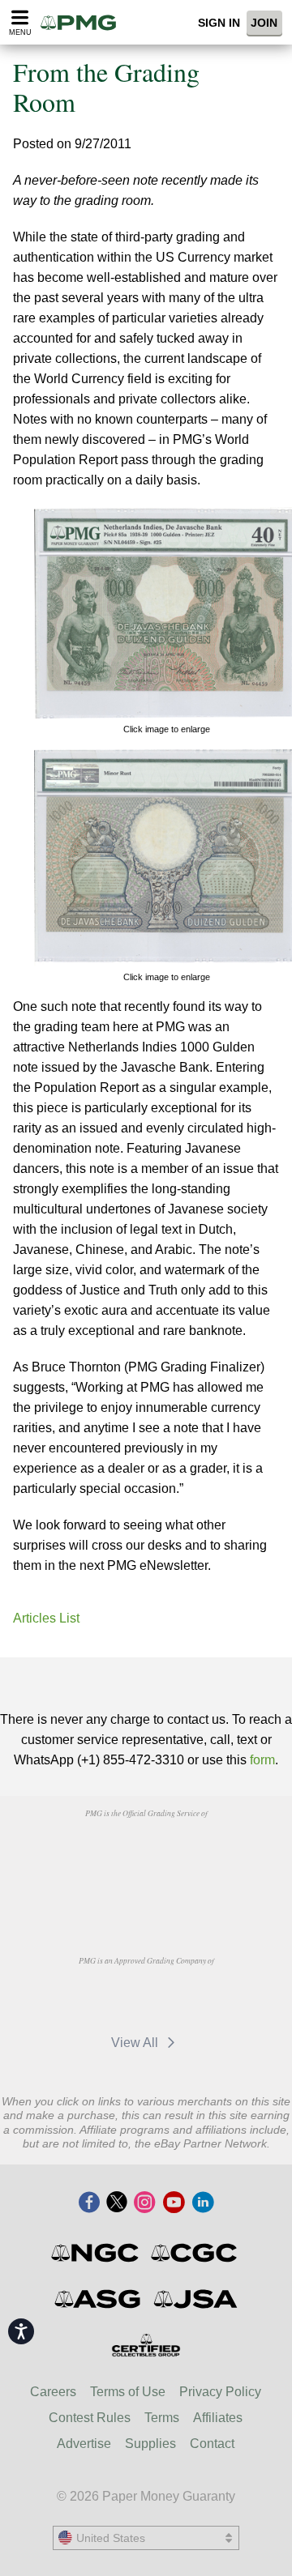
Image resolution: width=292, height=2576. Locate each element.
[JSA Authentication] (195, 2299)
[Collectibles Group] (146, 2345)
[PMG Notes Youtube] (174, 2203)
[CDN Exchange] (187, 1998)
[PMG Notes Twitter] (117, 2203)
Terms (162, 2418)
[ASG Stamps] (99, 2299)
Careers (53, 2392)
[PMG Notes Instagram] (144, 2203)
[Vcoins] (146, 1893)
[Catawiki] (104, 1998)
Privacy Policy (220, 2392)
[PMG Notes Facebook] (89, 2203)
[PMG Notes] (84, 22)
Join (264, 23)
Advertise (84, 2444)
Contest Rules (90, 2418)
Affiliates (218, 2418)
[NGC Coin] (96, 2253)
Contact (212, 2444)
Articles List (46, 1618)
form (262, 1760)
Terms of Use (128, 2392)
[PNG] (187, 1850)
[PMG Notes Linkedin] (203, 2203)
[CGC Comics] (195, 2253)
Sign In (219, 23)
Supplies (150, 2444)
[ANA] (104, 1850)
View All (136, 2043)
